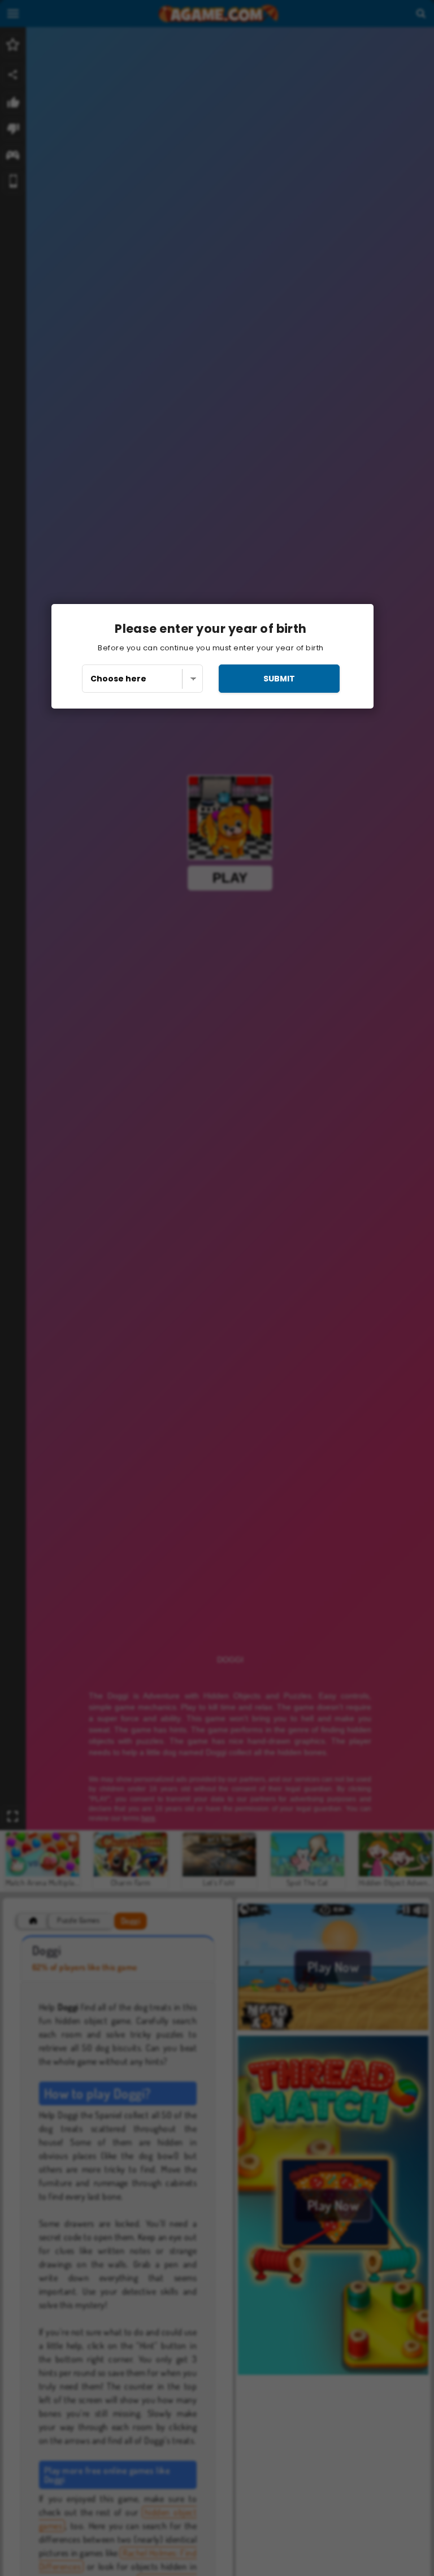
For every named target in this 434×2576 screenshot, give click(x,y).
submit (279, 679)
